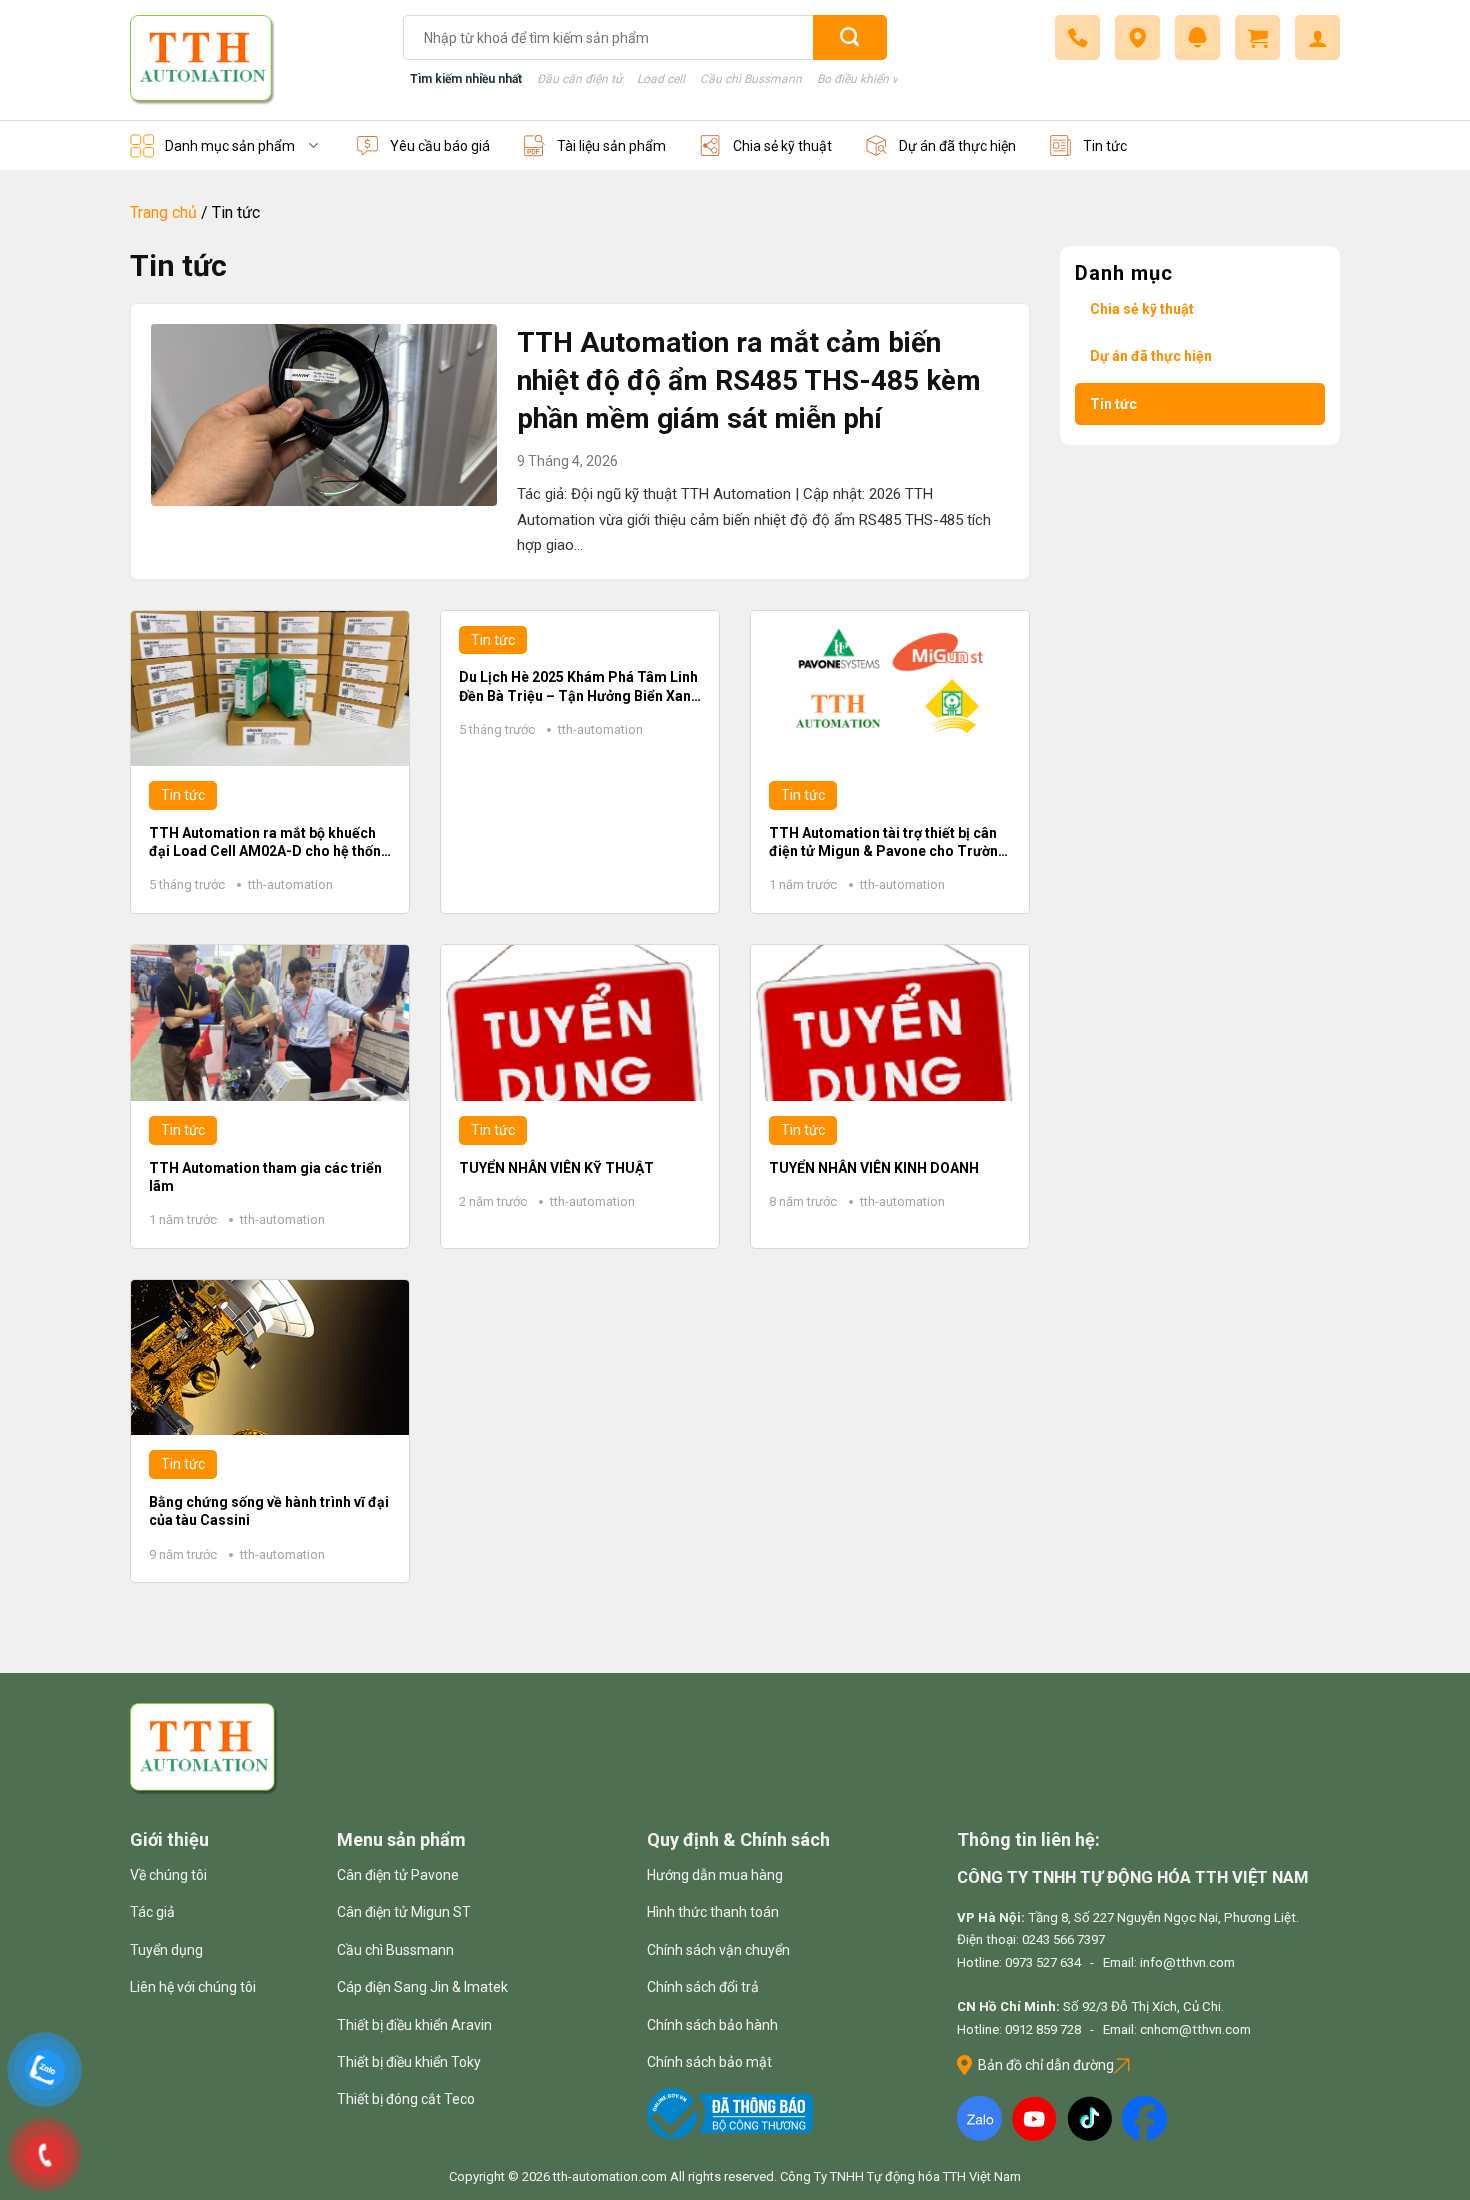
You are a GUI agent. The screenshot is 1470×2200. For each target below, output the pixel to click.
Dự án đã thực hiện (957, 146)
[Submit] (850, 37)
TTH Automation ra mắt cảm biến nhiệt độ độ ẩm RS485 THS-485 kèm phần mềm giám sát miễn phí (749, 380)
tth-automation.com (610, 2176)
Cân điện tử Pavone (398, 1875)
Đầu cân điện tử (579, 79)
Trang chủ (163, 212)
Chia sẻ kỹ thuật (782, 146)
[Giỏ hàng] (1257, 37)
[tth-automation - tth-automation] (251, 60)
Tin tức (1105, 146)
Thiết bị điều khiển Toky (409, 2062)
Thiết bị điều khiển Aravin (414, 2025)
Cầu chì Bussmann (751, 79)
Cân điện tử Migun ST (404, 1912)
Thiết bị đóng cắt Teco (406, 2099)
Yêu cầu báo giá (440, 146)
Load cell (661, 79)
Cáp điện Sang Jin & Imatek (422, 1987)
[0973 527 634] (1077, 37)
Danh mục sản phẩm (230, 146)
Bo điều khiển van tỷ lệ (877, 79)
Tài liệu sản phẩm (611, 146)
